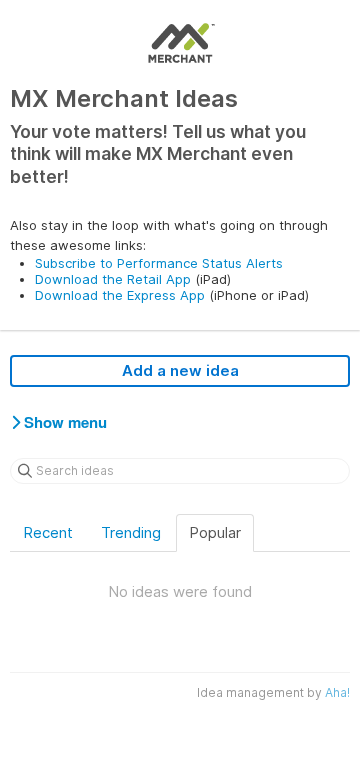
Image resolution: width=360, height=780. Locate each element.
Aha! (337, 692)
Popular (215, 532)
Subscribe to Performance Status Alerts (159, 263)
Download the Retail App (113, 279)
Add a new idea (180, 370)
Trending (131, 532)
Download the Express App (120, 295)
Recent (48, 532)
